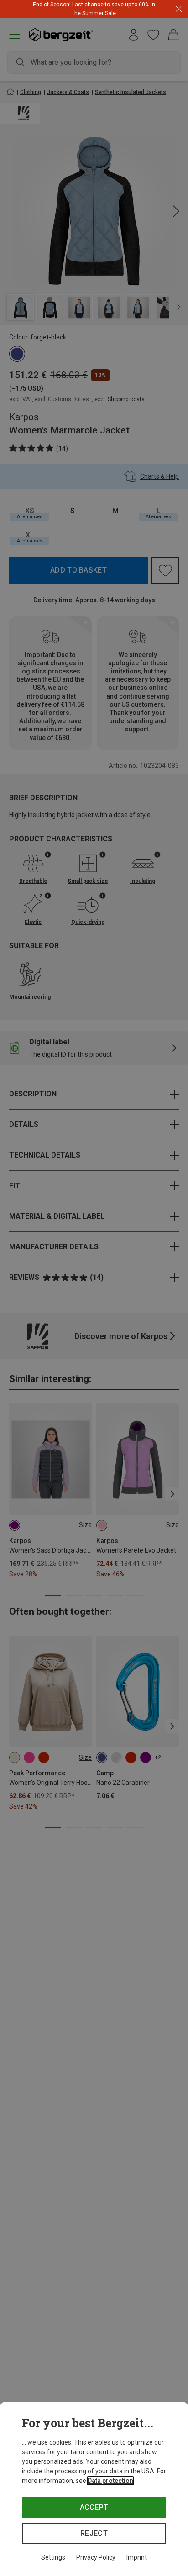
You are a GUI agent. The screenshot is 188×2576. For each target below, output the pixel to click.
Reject (94, 2533)
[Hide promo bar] (179, 9)
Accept (94, 2507)
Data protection (110, 2481)
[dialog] (94, 2489)
